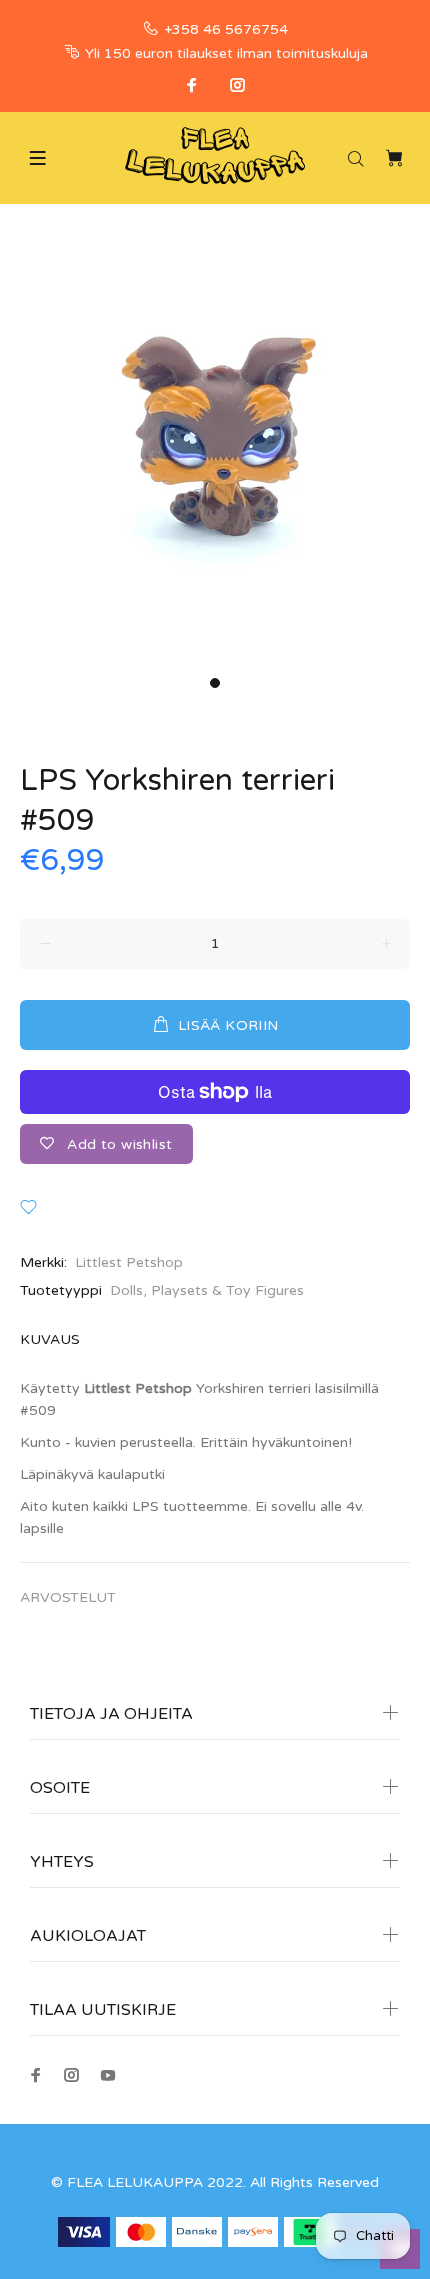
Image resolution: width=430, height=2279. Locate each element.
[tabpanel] (215, 452)
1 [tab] (215, 683)
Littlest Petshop (129, 1262)
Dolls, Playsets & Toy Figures (207, 1290)
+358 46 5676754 (226, 29)
